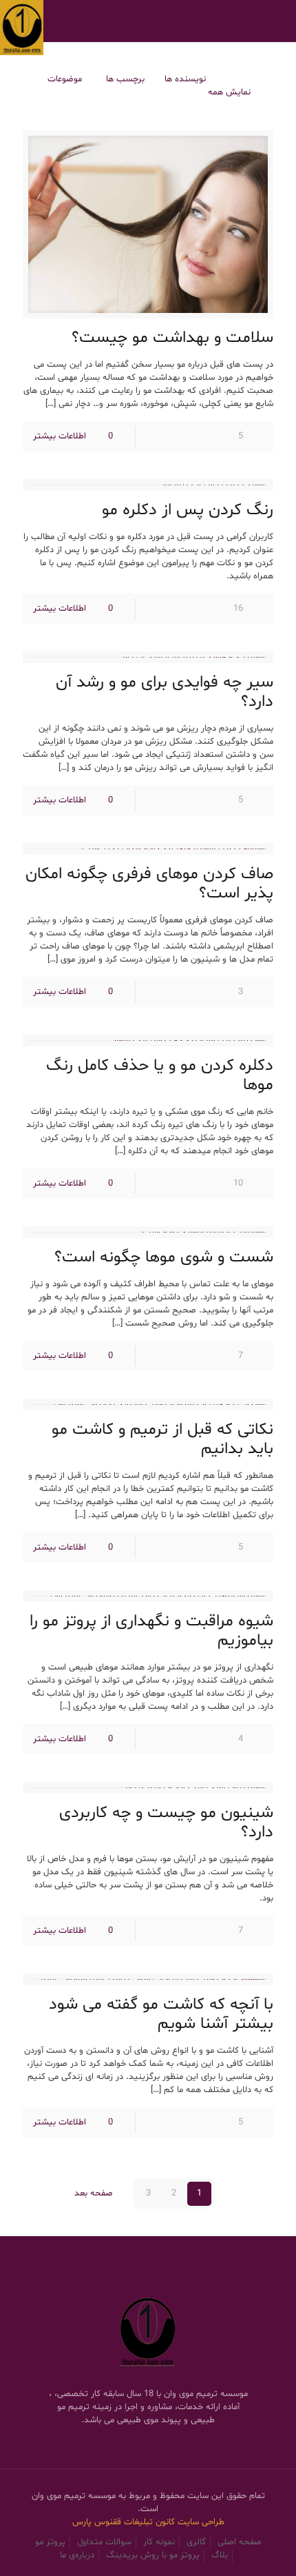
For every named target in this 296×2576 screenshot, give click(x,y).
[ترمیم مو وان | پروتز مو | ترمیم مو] (22, 21)
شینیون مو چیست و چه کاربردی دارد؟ (166, 1823)
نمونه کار (159, 2542)
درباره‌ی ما (77, 2555)
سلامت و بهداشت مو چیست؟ (172, 338)
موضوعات (65, 79)
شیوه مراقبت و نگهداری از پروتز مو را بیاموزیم (151, 1631)
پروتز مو (50, 2542)
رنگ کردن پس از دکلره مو (188, 510)
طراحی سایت (201, 2522)
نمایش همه (229, 92)
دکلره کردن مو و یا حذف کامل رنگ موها (160, 1076)
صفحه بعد (93, 2193)
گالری (196, 2542)
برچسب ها (124, 79)
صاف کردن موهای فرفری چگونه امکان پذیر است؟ (149, 884)
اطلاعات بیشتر (60, 436)
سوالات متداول (104, 2542)
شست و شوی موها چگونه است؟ (164, 1258)
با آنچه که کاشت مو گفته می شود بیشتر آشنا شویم (161, 2015)
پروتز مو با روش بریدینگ (153, 2555)
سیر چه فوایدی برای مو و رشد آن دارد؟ (165, 692)
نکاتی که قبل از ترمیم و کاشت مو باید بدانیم (162, 1440)
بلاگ (220, 2555)
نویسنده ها (185, 79)
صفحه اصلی (240, 2542)
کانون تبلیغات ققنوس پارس (125, 2522)
